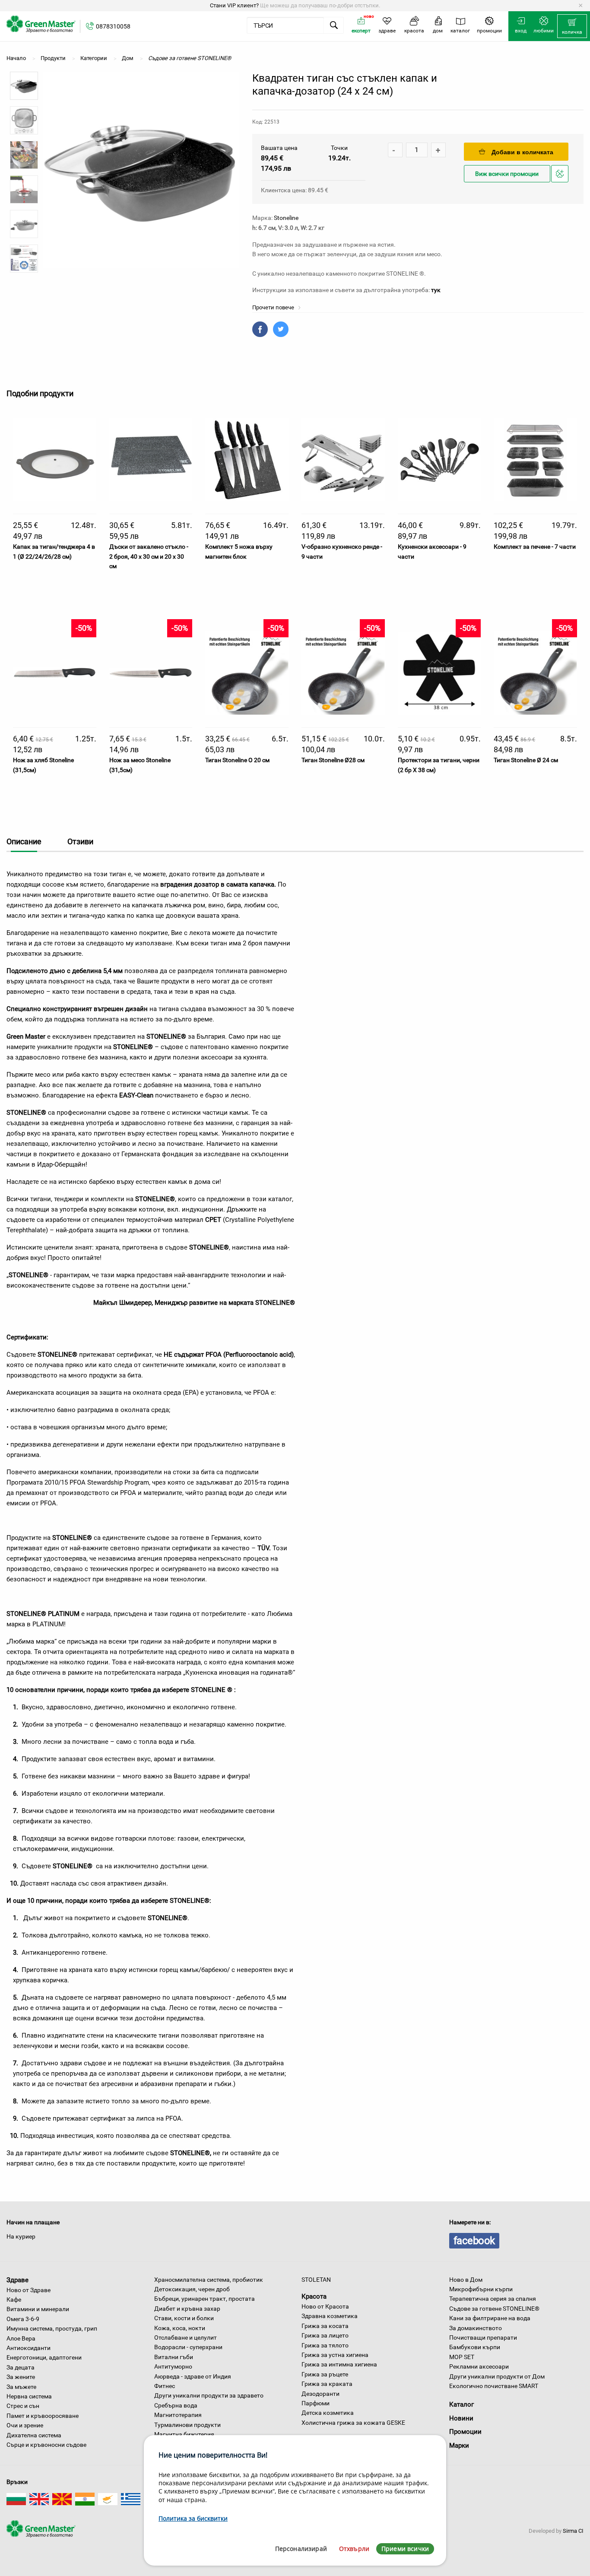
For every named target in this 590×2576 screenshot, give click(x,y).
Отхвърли (354, 2549)
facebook (474, 2241)
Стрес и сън (23, 2406)
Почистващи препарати (483, 2337)
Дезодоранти (320, 2394)
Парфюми (316, 2403)
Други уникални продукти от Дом (497, 2376)
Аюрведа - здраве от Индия (193, 2376)
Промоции (465, 2432)
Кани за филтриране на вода (490, 2318)
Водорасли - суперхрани (188, 2347)
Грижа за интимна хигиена (339, 2364)
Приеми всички (405, 2549)
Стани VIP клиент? (234, 5)
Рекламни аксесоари (479, 2366)
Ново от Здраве (29, 2290)
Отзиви (80, 841)
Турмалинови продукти (187, 2425)
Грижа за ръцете (325, 2374)
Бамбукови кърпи (475, 2347)
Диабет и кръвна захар (187, 2309)
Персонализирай (301, 2549)
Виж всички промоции (507, 174)
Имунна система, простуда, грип (52, 2328)
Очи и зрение (25, 2425)
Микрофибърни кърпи (481, 2289)
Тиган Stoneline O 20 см (237, 760)
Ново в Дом (466, 2280)
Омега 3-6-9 (23, 2319)
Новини (461, 2418)
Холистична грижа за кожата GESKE (353, 2423)
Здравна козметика (330, 2316)
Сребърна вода (176, 2405)
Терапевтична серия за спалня (493, 2299)
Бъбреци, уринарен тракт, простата (205, 2299)
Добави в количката (522, 152)
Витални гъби (174, 2357)
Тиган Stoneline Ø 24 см (526, 760)
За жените (21, 2377)
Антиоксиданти (29, 2348)
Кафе (14, 2299)
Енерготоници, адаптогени (44, 2357)
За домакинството (476, 2328)
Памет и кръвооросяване (43, 2416)
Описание (24, 841)
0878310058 (113, 26)
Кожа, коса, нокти (180, 2328)
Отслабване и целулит (186, 2337)
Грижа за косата (325, 2326)
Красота (314, 2296)
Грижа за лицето (325, 2335)
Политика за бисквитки (193, 2518)
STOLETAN (316, 2280)
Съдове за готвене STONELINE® (494, 2309)
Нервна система (29, 2396)
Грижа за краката (327, 2384)
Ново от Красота (325, 2306)
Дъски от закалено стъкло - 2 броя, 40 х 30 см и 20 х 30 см (149, 556)
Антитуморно (173, 2366)
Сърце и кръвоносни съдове (46, 2445)
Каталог (462, 2404)
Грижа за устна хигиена (335, 2355)
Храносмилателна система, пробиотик (209, 2280)
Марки (459, 2446)
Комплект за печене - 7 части (535, 547)
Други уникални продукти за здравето (209, 2395)
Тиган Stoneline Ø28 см (333, 760)
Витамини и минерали (38, 2309)
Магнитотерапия (178, 2415)
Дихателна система (34, 2435)
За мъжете (21, 2387)
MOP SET (462, 2357)
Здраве (17, 2280)
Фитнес (165, 2386)
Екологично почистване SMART (494, 2386)
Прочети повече (274, 307)
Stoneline (286, 218)
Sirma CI (573, 2531)
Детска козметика (328, 2413)
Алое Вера (21, 2338)
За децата (21, 2367)
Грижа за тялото (325, 2345)
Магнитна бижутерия (184, 2434)
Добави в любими (561, 182)
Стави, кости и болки (184, 2318)
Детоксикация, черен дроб (192, 2289)
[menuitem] (572, 26)
